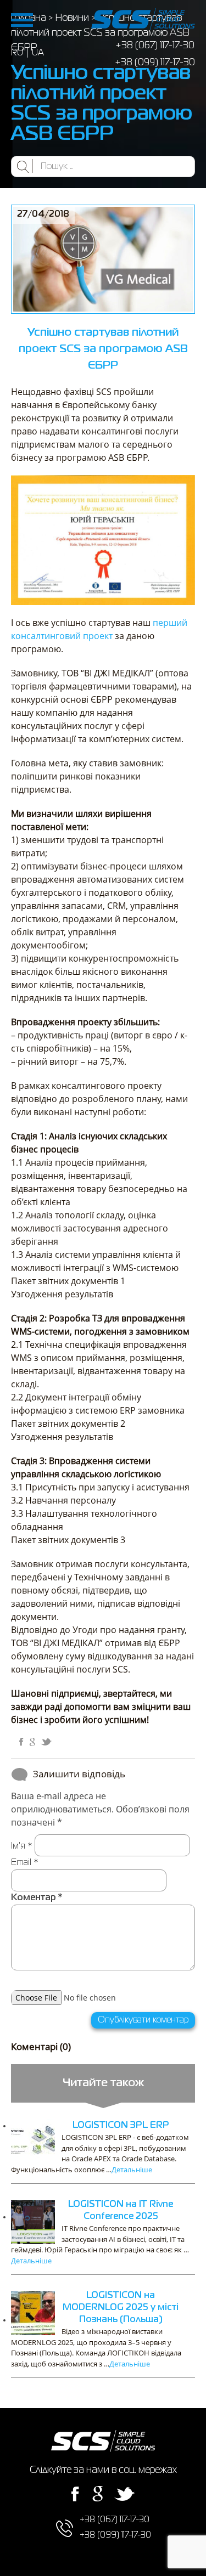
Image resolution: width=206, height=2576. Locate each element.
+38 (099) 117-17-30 (155, 63)
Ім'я (22, 1846)
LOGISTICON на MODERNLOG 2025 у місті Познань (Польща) (121, 2308)
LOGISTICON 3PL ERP (121, 2126)
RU (17, 53)
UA (38, 53)
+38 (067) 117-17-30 (155, 46)
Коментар (37, 1898)
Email (25, 1863)
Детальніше (132, 2170)
